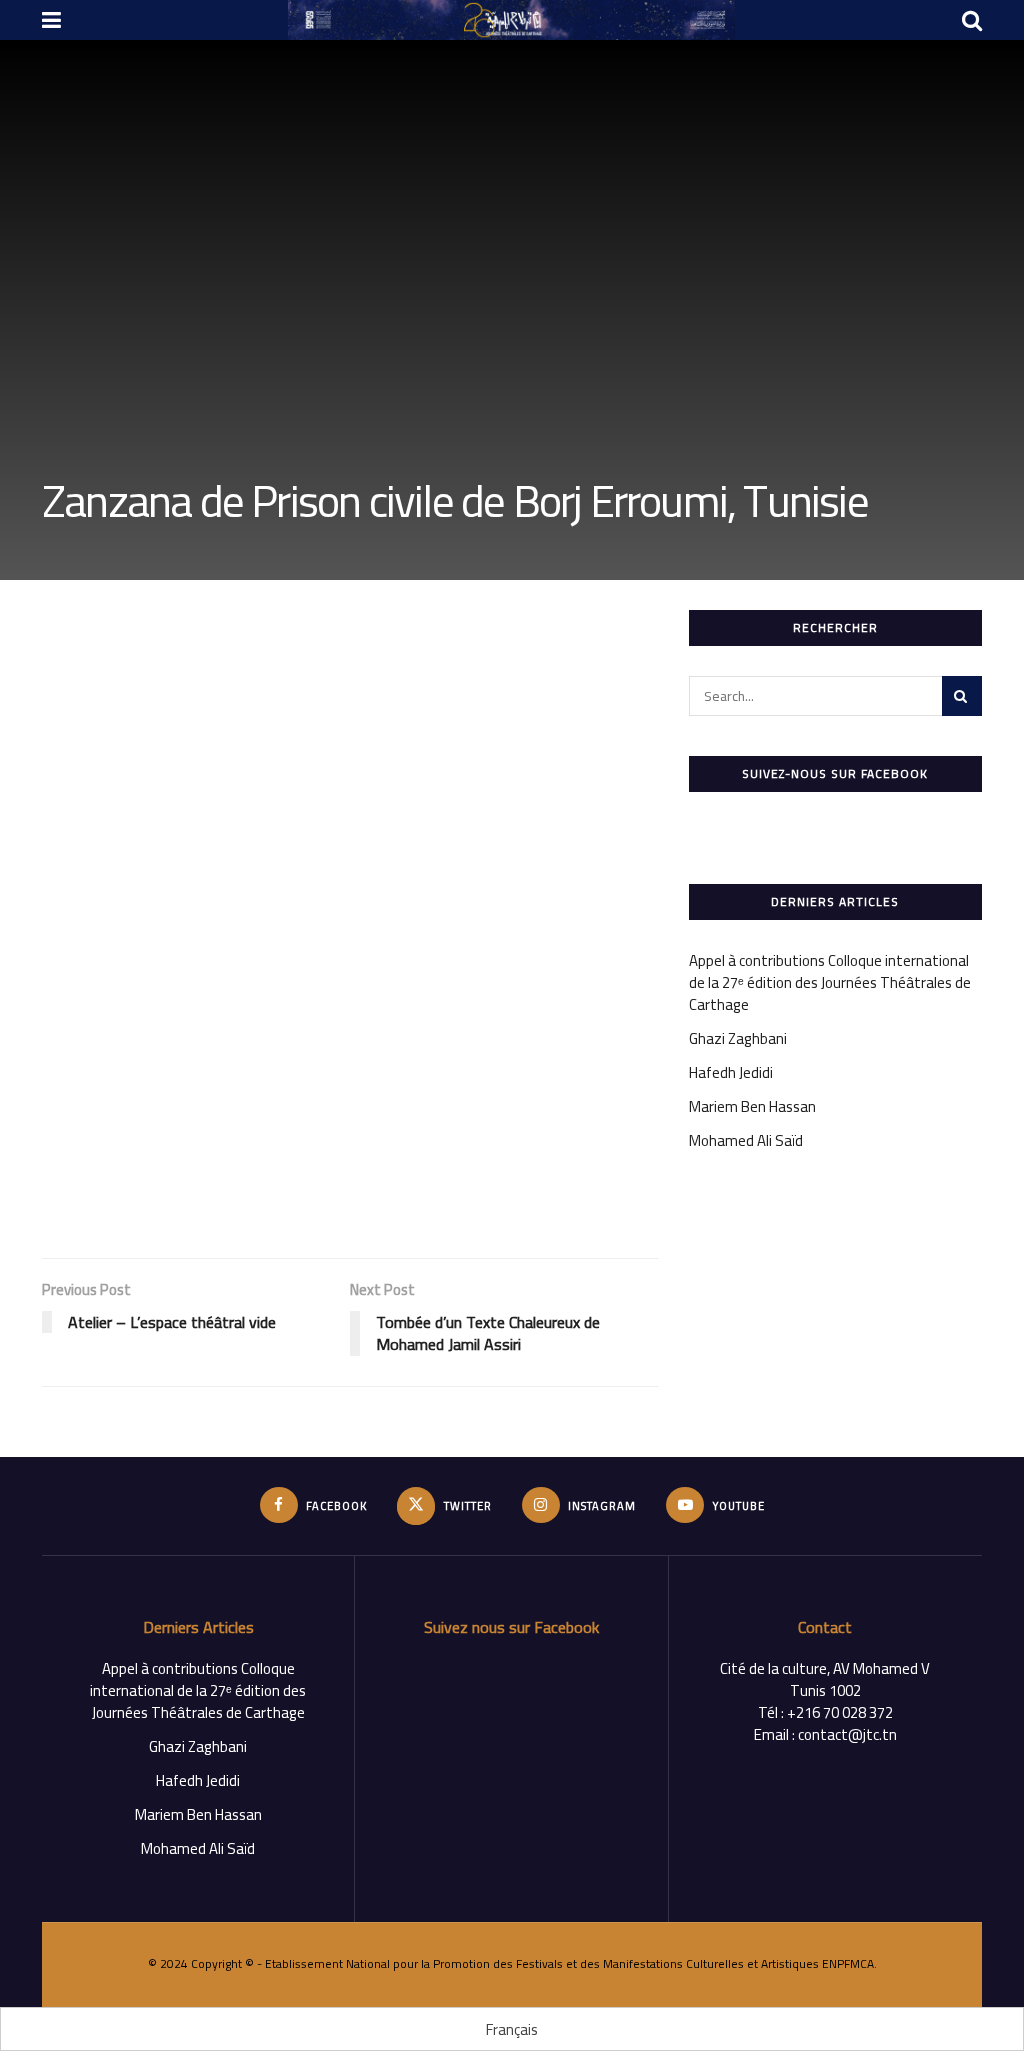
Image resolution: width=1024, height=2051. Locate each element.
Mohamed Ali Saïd (746, 1140)
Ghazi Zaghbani (738, 1038)
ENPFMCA (848, 1963)
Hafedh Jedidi (731, 1072)
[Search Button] (962, 696)
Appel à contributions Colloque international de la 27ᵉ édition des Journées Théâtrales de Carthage (830, 982)
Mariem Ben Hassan (752, 1106)
